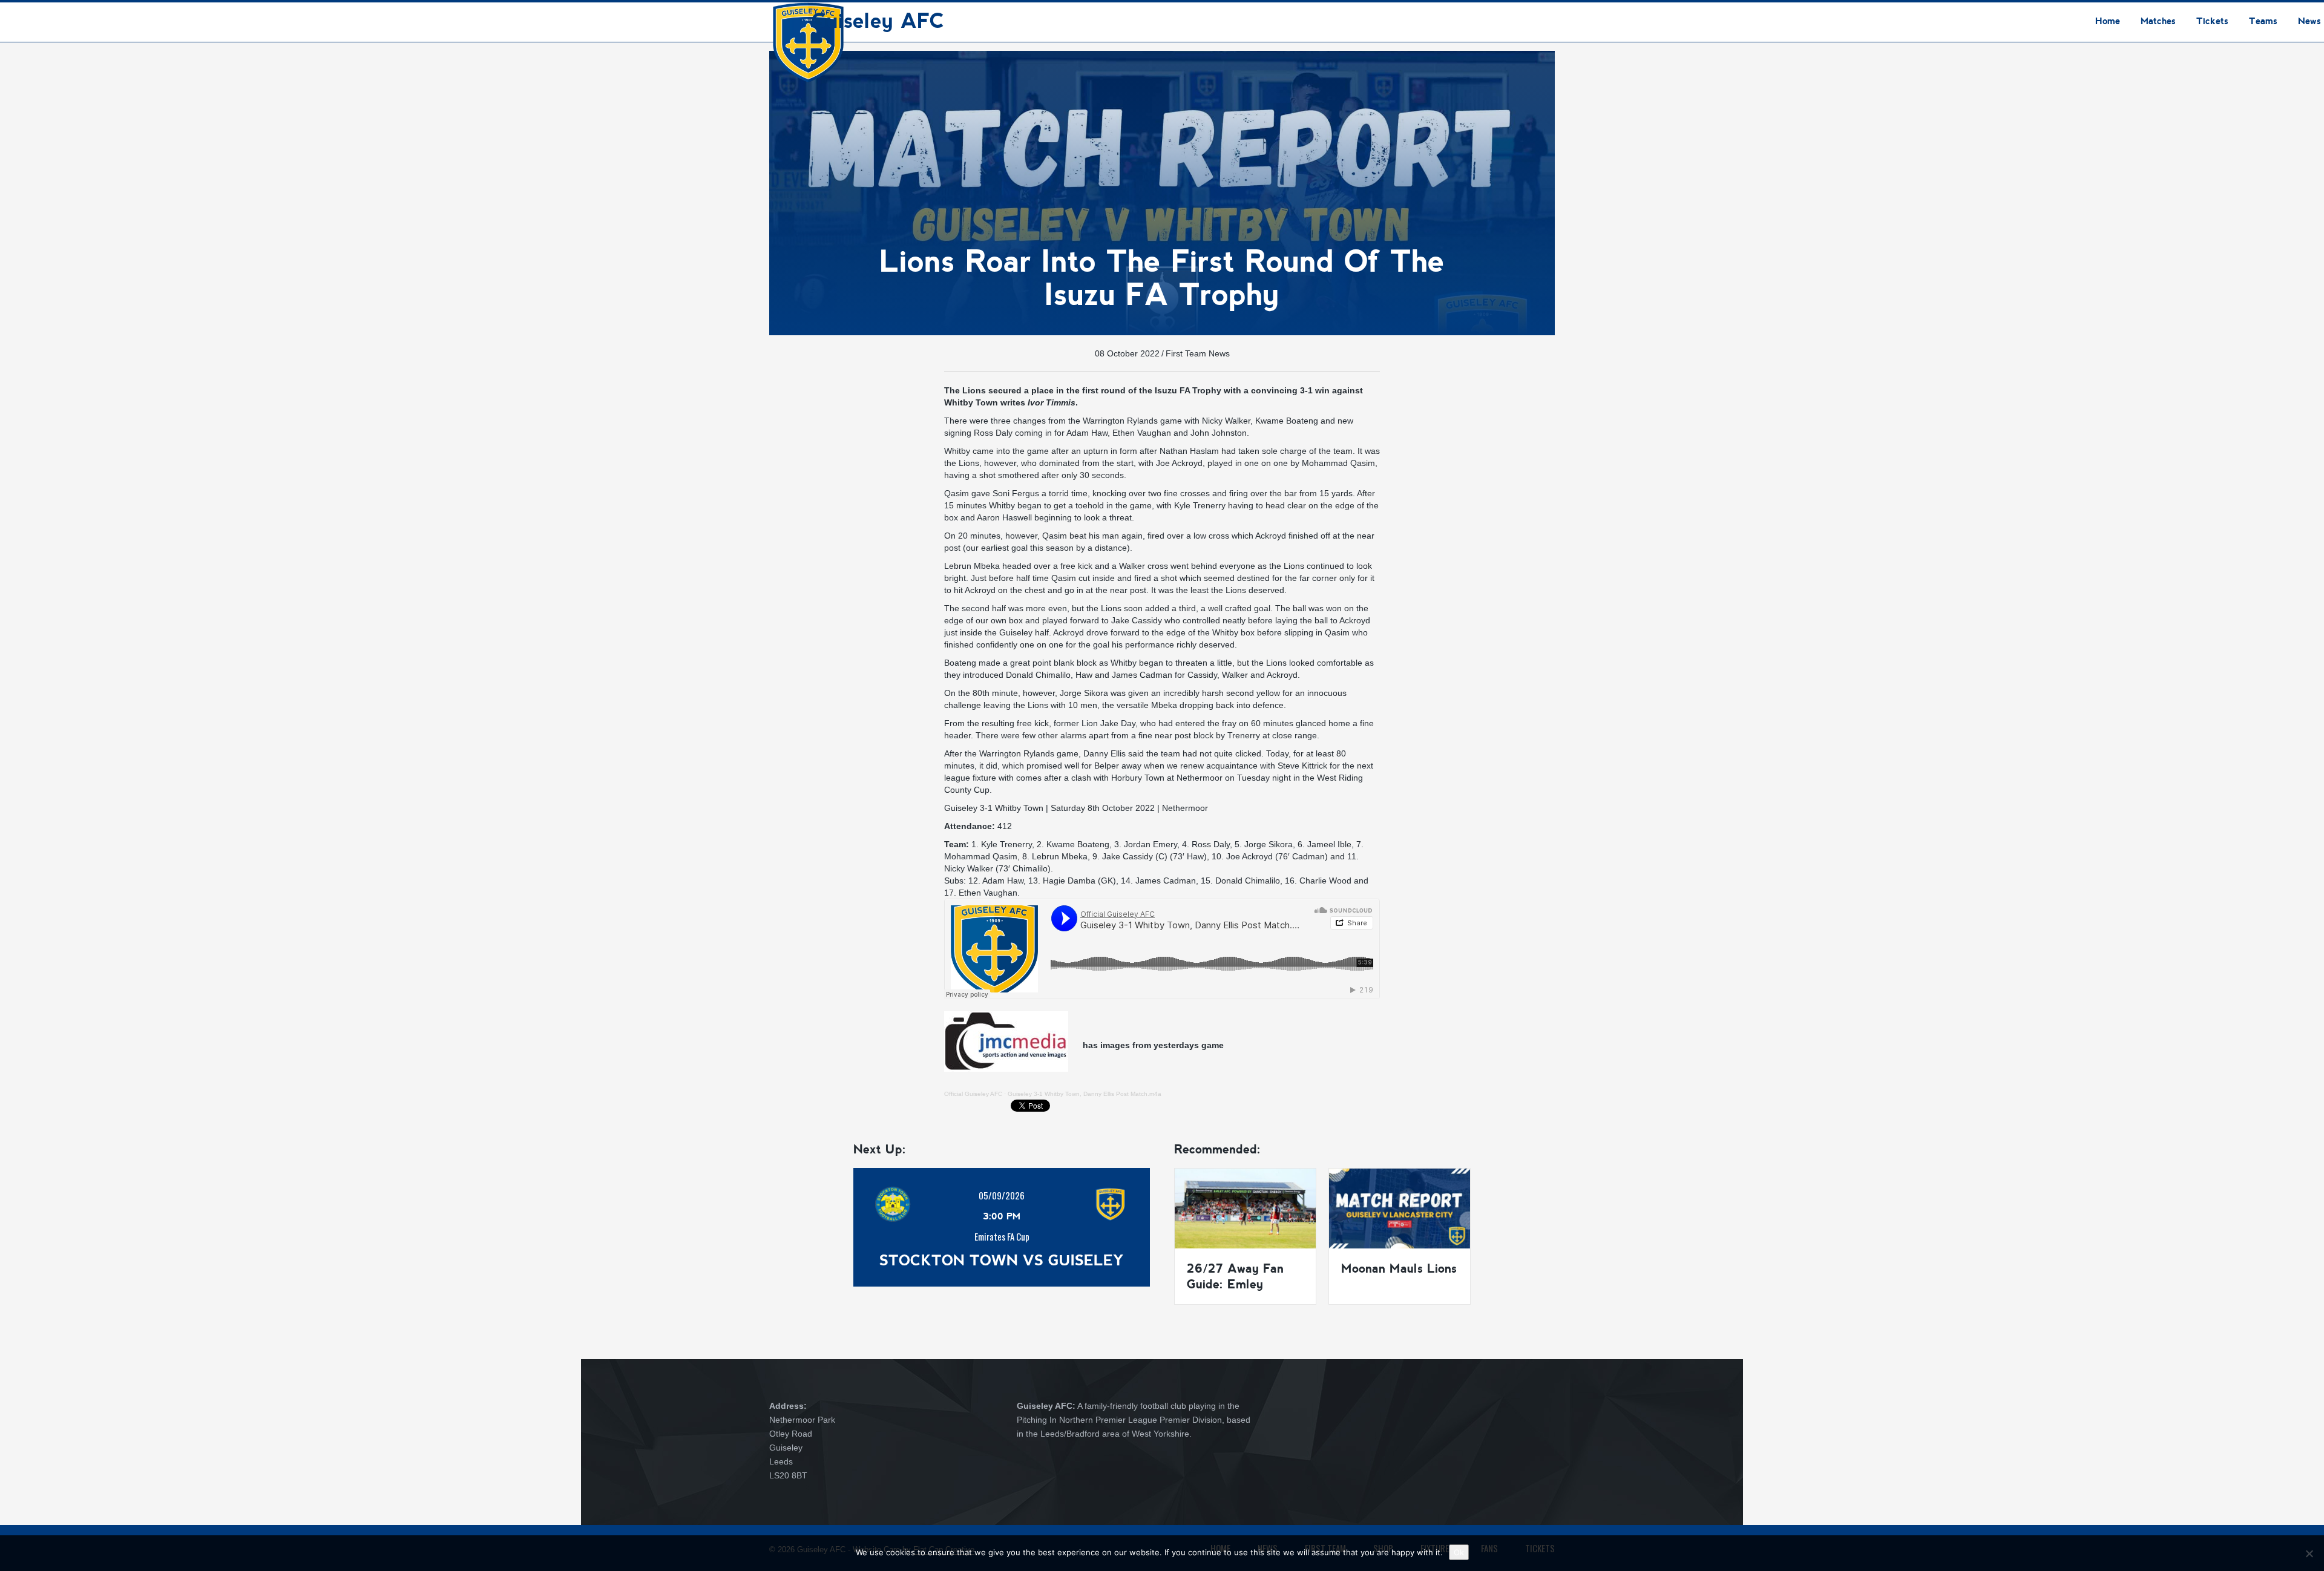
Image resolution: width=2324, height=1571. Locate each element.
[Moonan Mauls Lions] (1400, 1208)
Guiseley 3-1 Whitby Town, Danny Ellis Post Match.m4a (1085, 1094)
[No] (2309, 1553)
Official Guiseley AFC (973, 1094)
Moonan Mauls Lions (1399, 1268)
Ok (1459, 1552)
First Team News (1198, 353)
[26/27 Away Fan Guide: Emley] (1245, 1208)
